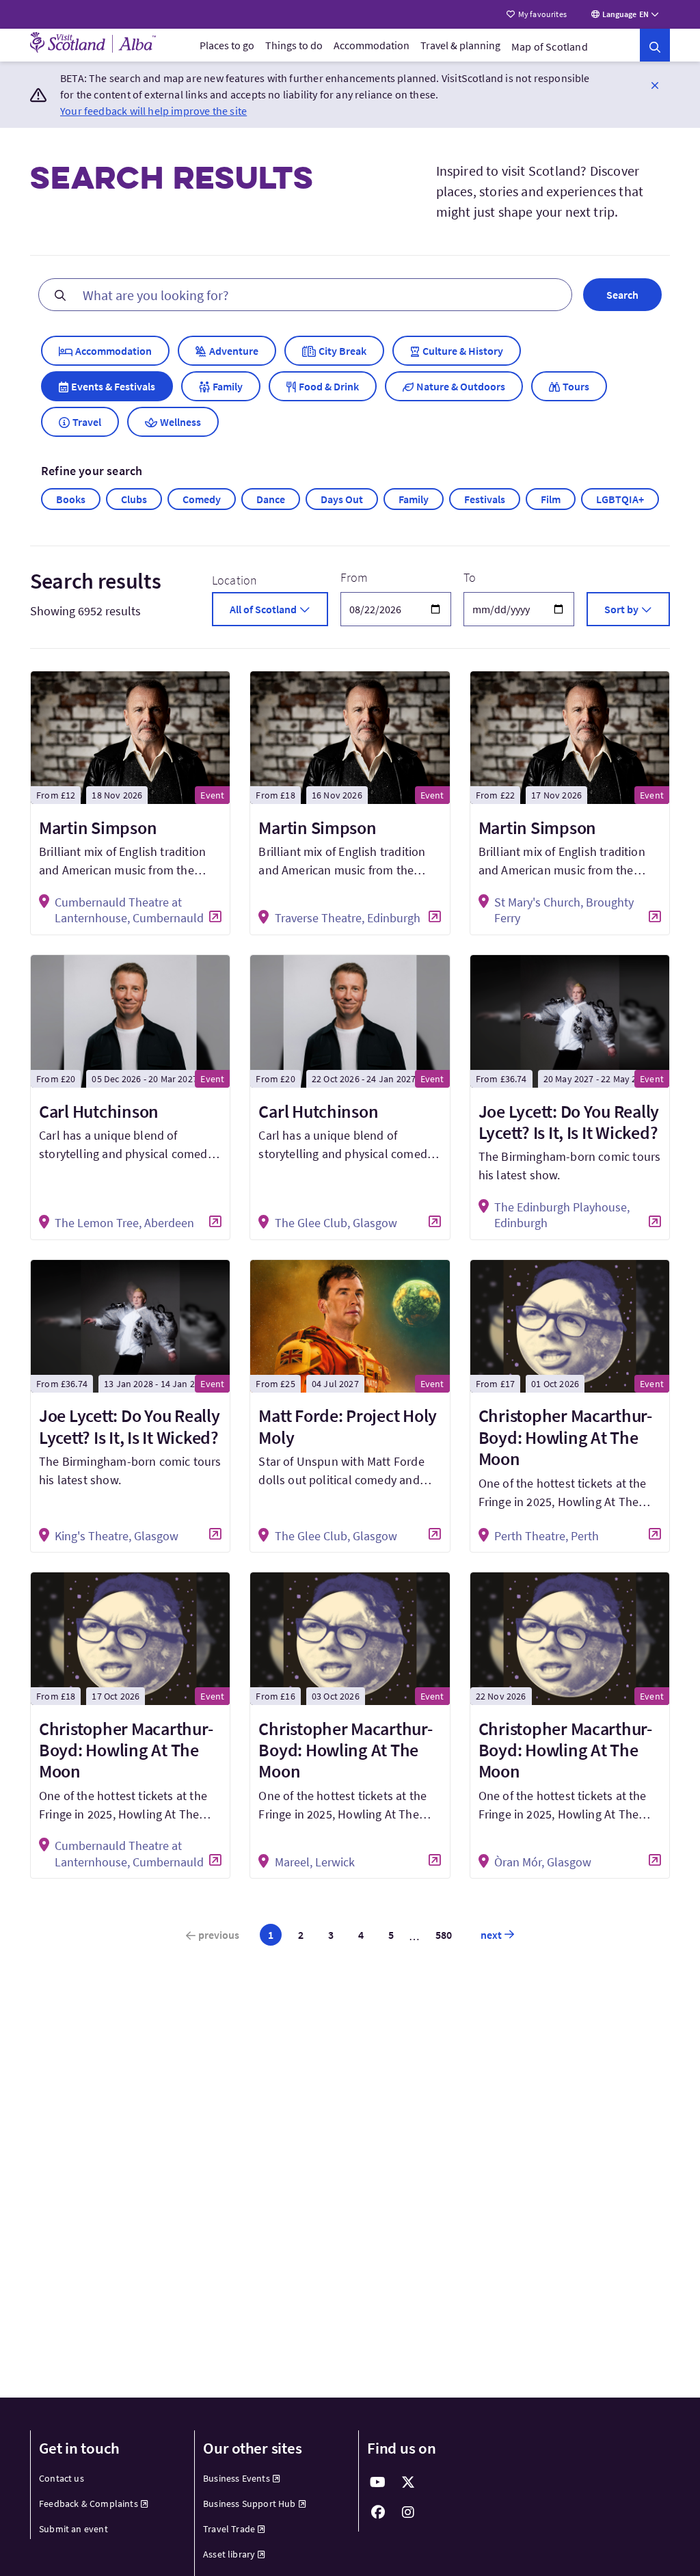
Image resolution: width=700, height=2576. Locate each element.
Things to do (294, 45)
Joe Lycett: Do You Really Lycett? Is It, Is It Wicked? (569, 1122)
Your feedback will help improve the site (153, 111)
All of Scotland (263, 609)
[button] (655, 85)
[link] (655, 45)
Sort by (621, 609)
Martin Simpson (98, 828)
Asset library (229, 2554)
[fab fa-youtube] (378, 2482)
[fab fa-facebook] (378, 2512)
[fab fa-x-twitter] (408, 2482)
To (470, 577)
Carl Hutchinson (99, 1111)
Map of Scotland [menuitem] (550, 46)
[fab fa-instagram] (408, 2512)
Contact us (62, 2478)
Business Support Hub (250, 2504)
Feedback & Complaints (89, 2504)
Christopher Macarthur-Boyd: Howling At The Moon (565, 1437)
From (354, 577)
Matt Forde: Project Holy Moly (348, 1426)
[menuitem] (227, 45)
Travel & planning (460, 45)
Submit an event (73, 2529)
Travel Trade (229, 2529)
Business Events (237, 2478)
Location (234, 580)
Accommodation (372, 45)
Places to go (227, 45)
